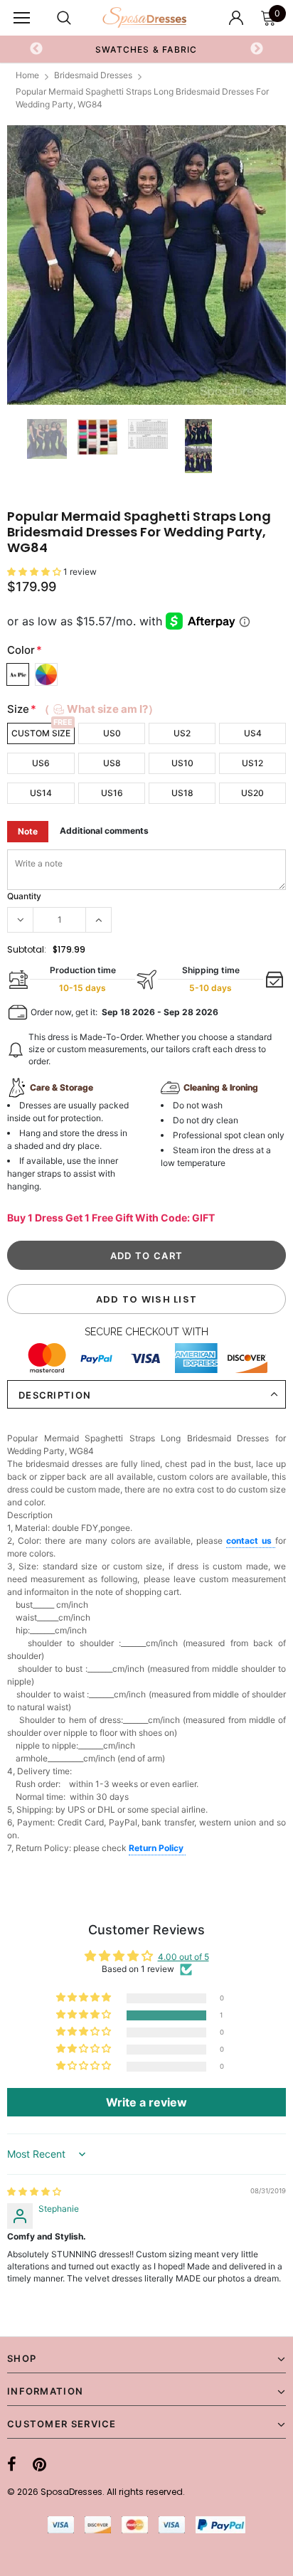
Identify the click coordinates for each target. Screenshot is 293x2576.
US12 (252, 763)
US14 (41, 793)
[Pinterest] (39, 2464)
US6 (41, 763)
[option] (146, 265)
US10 (182, 763)
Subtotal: (27, 949)
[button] (35, 572)
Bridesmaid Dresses (93, 75)
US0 (112, 733)
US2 (182, 733)
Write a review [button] (146, 2102)
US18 (182, 793)
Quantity (24, 896)
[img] (34, 2191)
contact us (251, 1541)
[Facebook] (12, 2464)
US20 (252, 793)
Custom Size (41, 733)
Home (27, 75)
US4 (253, 733)
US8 (112, 763)
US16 (112, 793)
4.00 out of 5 (183, 1957)
